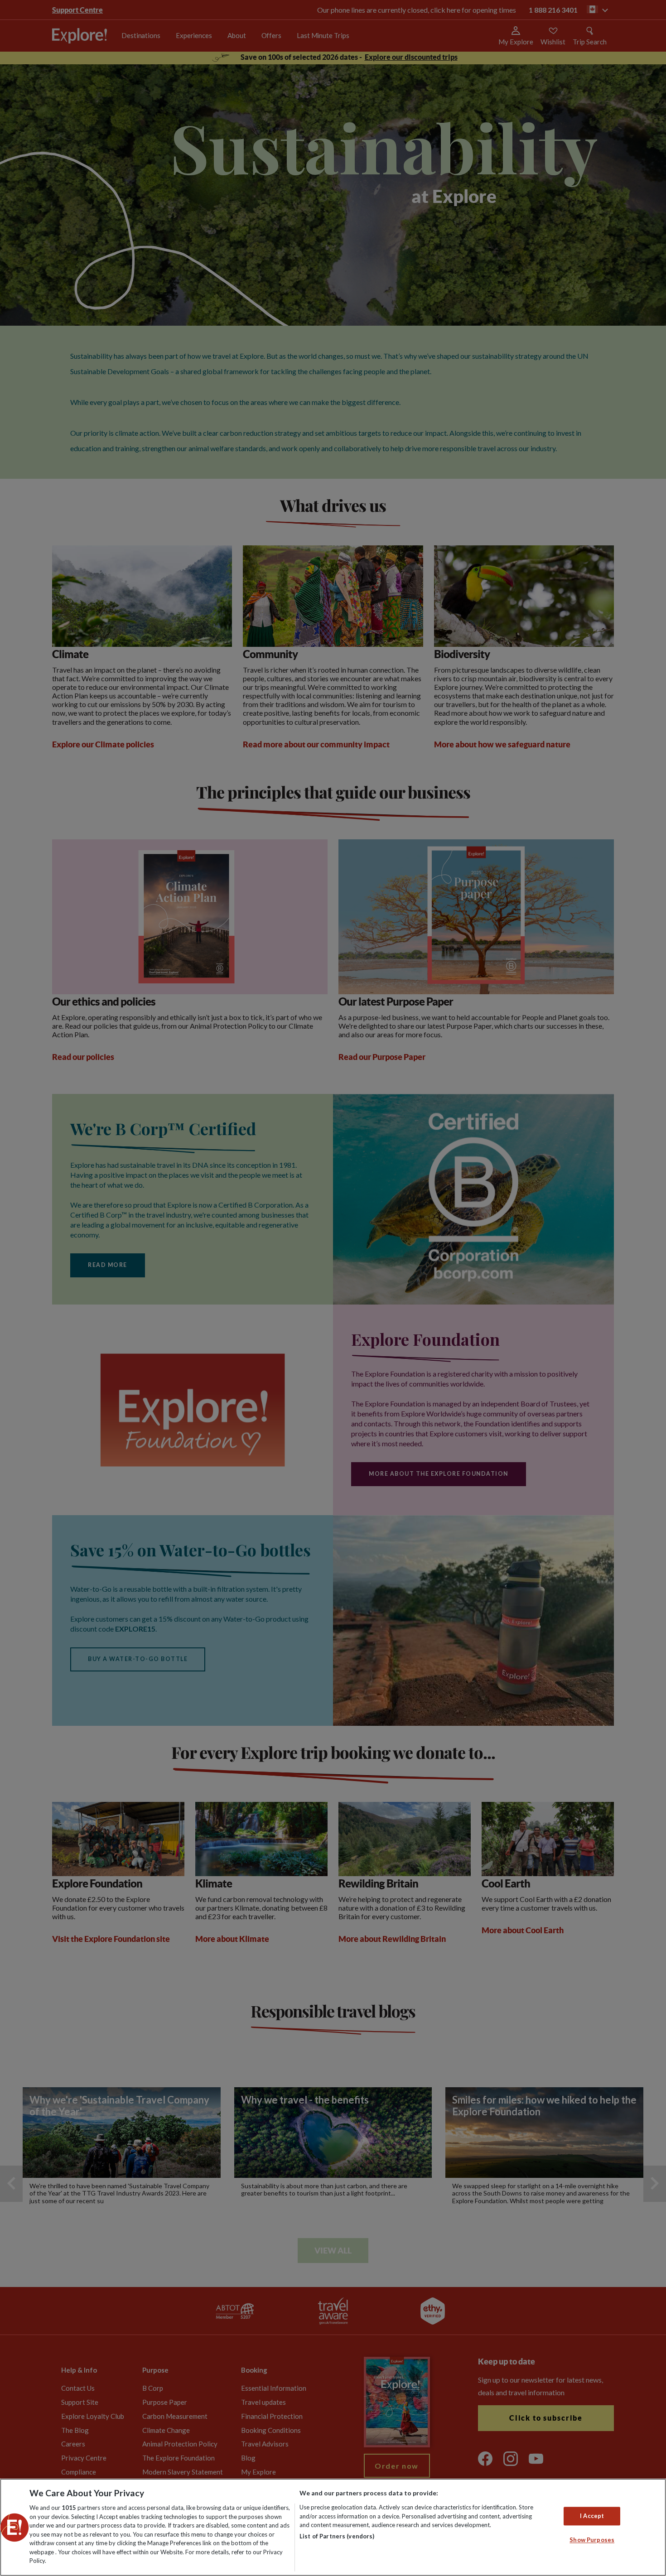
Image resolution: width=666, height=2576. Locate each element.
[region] (333, 2527)
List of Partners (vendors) (337, 2536)
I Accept (592, 2516)
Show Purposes (592, 2540)
